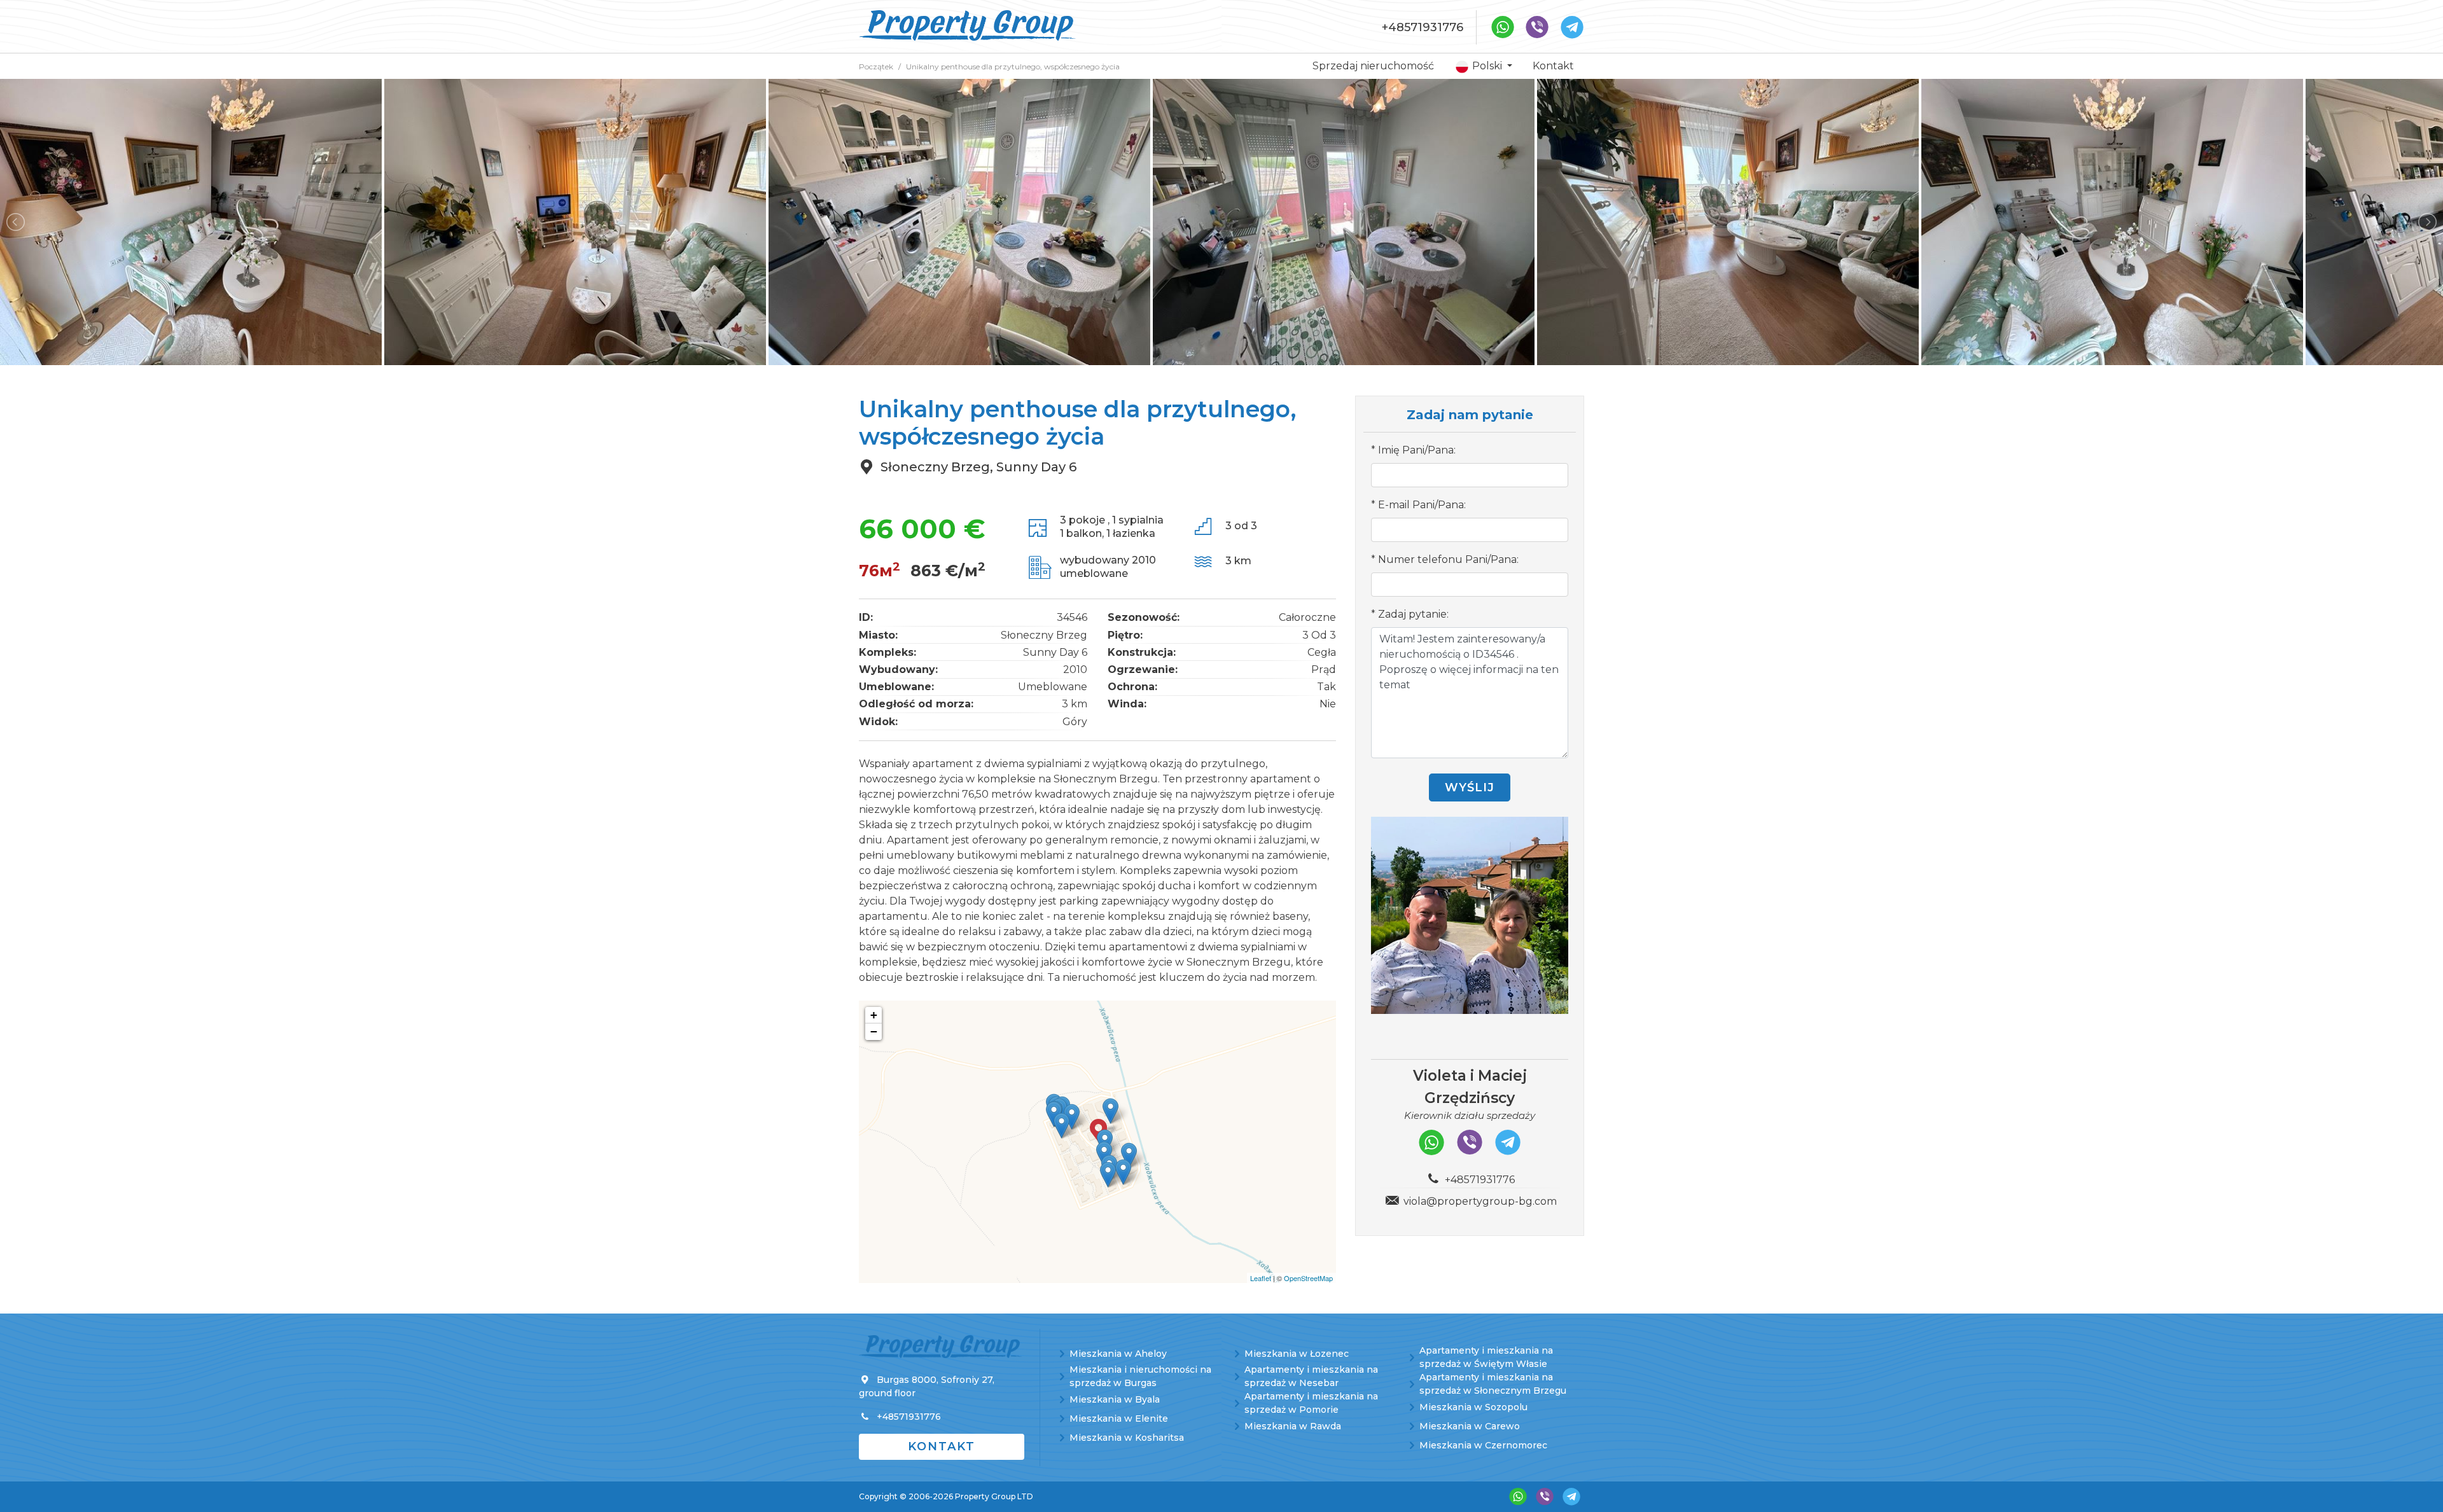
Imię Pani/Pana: (1417, 450)
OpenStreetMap (1308, 1278)
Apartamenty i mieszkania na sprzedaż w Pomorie (1311, 1403)
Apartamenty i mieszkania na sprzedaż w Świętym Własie (1486, 1357)
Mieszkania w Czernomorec (1483, 1445)
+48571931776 (1423, 27)
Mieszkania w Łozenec (1297, 1354)
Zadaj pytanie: (1413, 614)
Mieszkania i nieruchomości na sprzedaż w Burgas (1140, 1376)
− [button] (874, 1031)
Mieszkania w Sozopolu (1473, 1407)
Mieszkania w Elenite (1119, 1418)
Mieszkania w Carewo (1470, 1426)
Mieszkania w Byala (1115, 1399)
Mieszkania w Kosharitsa (1127, 1438)
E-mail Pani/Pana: (1422, 505)
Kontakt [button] (942, 1446)
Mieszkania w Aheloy (1118, 1354)
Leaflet (1261, 1278)
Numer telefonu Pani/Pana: (1448, 559)
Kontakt (1553, 66)
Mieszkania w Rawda (1293, 1426)
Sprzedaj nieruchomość (1373, 66)
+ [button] (874, 1015)
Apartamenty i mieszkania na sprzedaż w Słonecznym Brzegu (1493, 1384)
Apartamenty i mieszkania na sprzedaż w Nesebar (1311, 1376)
